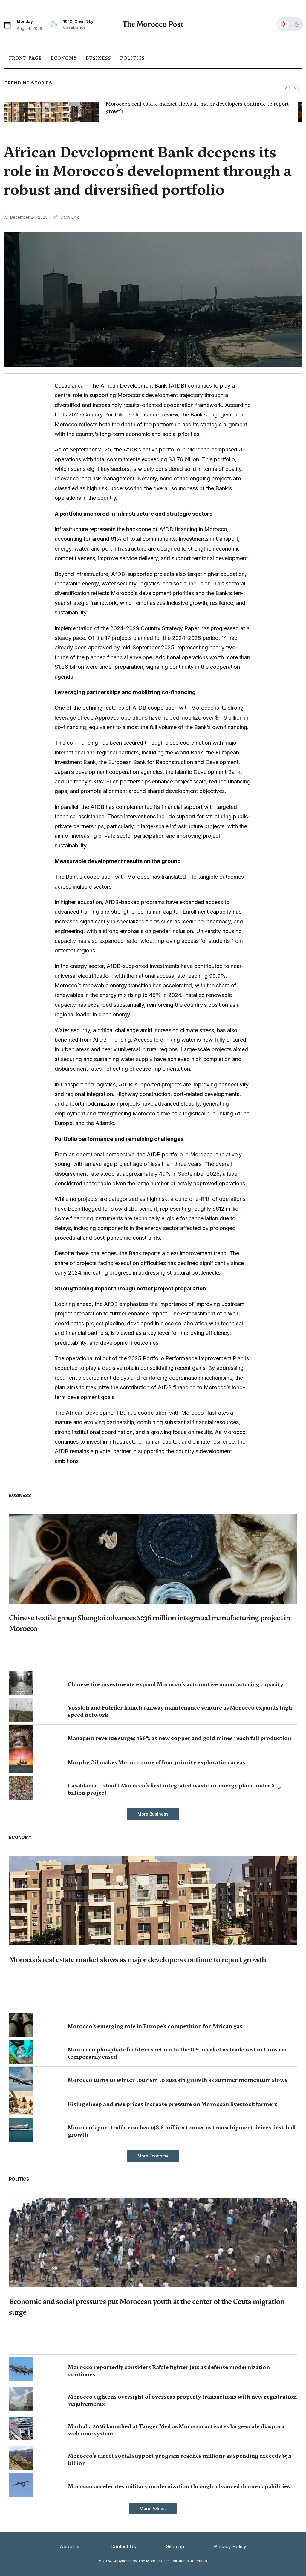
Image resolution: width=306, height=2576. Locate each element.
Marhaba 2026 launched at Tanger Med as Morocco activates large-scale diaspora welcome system (176, 2430)
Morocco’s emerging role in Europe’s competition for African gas (155, 2026)
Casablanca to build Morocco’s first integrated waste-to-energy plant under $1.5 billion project (174, 1789)
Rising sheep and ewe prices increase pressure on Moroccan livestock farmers (173, 2104)
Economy (64, 58)
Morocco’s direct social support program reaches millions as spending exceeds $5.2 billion (180, 2459)
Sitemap (175, 2546)
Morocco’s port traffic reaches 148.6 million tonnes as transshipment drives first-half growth (182, 2131)
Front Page (25, 58)
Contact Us (123, 2546)
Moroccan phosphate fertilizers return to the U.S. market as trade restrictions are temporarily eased (178, 2053)
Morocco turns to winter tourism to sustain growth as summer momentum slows (178, 2080)
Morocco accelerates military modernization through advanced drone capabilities (179, 2486)
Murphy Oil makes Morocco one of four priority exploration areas (156, 1762)
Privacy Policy (230, 2546)
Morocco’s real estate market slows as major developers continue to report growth (137, 1960)
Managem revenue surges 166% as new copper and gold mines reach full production (180, 1738)
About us (70, 2546)
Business (98, 58)
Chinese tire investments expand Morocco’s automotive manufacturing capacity (175, 1684)
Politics (132, 58)
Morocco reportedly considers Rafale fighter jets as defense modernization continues (169, 2371)
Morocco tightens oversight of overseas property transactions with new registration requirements (182, 2400)
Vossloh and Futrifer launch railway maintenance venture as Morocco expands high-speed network (181, 1711)
